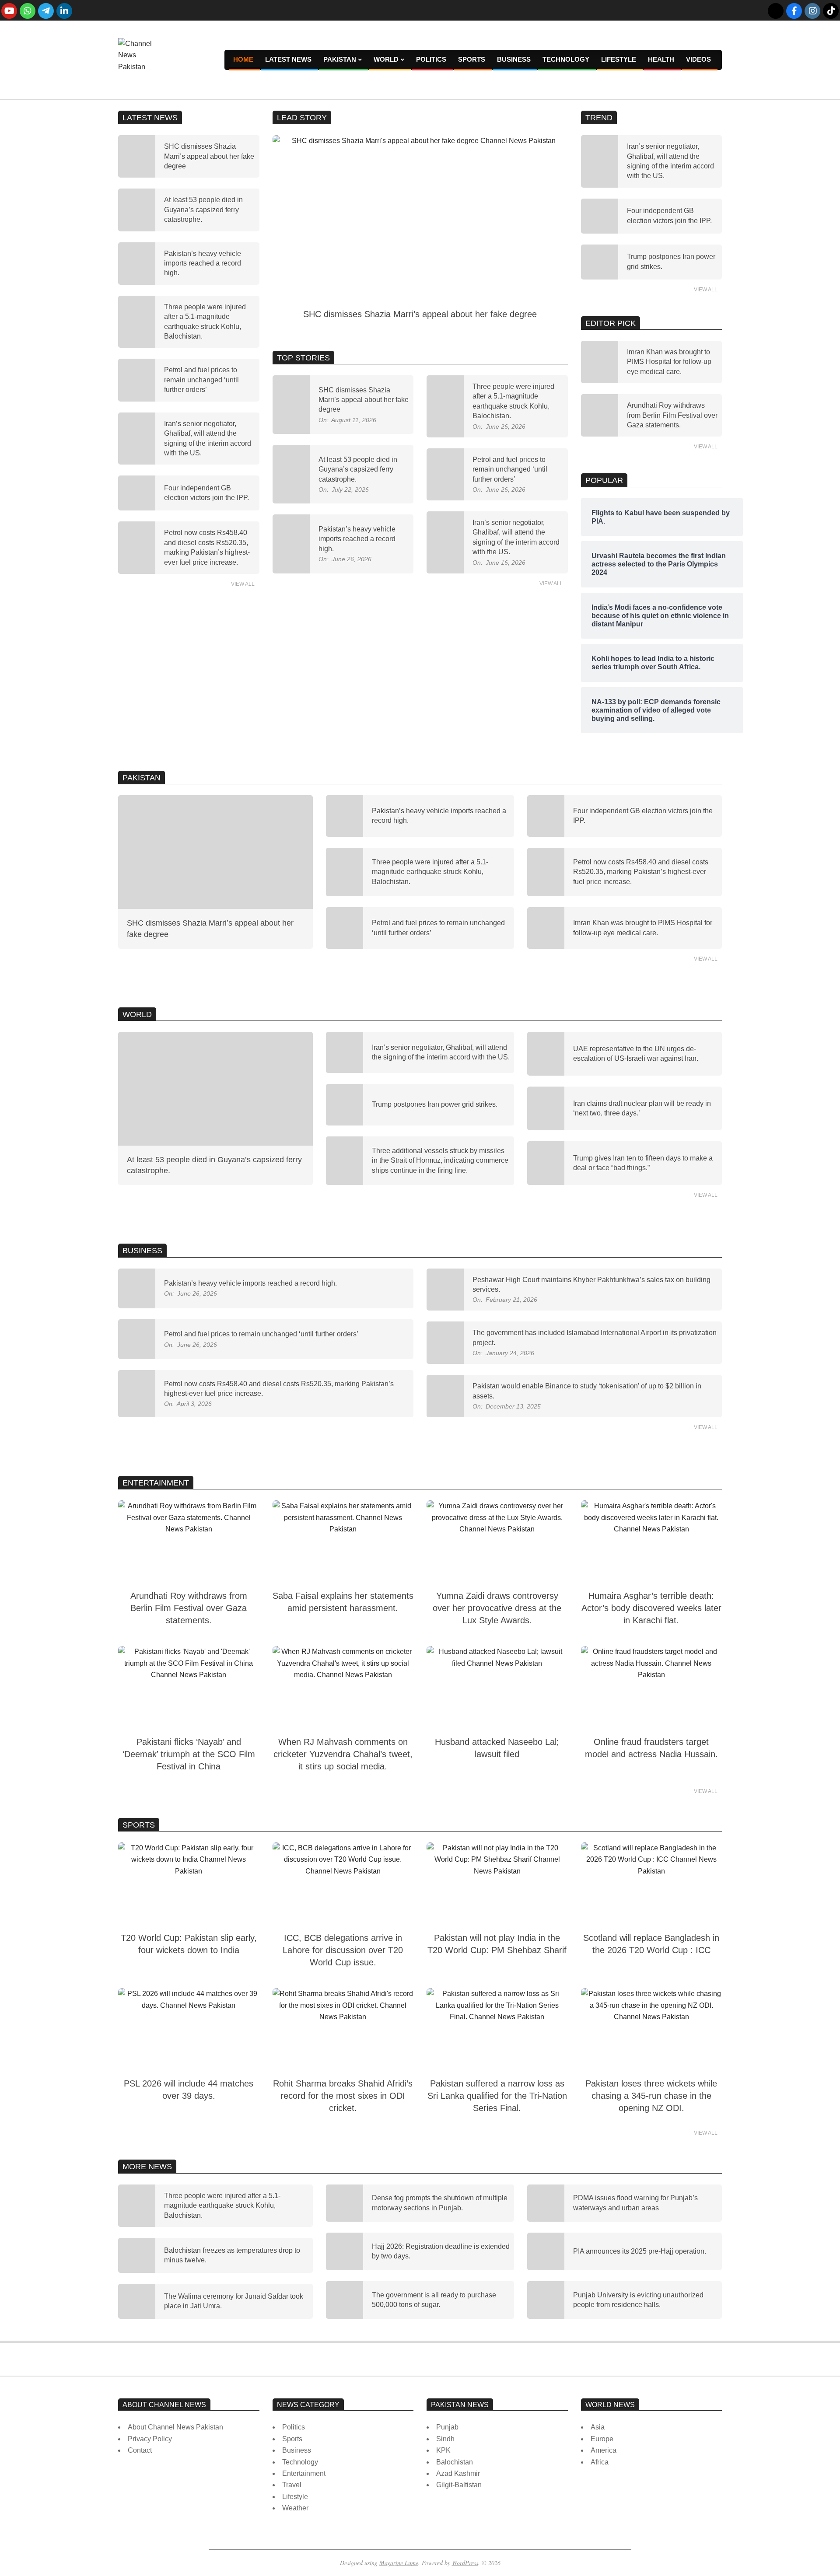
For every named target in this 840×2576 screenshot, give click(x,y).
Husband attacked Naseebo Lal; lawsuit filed (497, 1748)
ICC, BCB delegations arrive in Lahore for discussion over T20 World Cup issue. (343, 1950)
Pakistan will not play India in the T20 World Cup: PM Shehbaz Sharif (497, 1944)
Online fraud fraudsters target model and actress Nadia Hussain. (651, 1748)
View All (243, 584)
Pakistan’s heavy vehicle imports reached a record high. (203, 263)
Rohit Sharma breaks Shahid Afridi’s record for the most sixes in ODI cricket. (343, 2096)
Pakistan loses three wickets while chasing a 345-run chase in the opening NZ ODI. (651, 2096)
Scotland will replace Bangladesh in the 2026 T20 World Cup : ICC (651, 1944)
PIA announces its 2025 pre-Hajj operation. (640, 2251)
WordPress (465, 2563)
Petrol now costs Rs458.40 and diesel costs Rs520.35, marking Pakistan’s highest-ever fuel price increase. (641, 872)
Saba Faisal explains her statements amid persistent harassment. (343, 1602)
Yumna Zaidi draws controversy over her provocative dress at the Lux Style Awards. (497, 1608)
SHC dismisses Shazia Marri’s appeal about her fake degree (209, 156)
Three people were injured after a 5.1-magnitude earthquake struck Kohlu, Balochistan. (430, 872)
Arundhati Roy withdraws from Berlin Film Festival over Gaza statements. (672, 415)
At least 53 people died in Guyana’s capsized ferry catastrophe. (203, 210)
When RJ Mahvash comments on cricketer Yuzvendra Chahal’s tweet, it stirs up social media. (343, 1754)
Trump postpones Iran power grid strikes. (435, 1104)
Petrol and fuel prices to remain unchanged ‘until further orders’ (201, 380)
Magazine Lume (399, 2563)
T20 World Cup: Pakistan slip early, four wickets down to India (189, 1944)
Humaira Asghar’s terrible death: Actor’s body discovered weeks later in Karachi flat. (651, 1608)
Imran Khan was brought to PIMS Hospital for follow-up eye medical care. (669, 362)
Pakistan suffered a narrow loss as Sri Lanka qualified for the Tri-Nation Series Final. (497, 2096)
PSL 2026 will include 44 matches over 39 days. (189, 2090)
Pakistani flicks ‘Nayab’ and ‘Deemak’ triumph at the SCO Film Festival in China (189, 1754)
